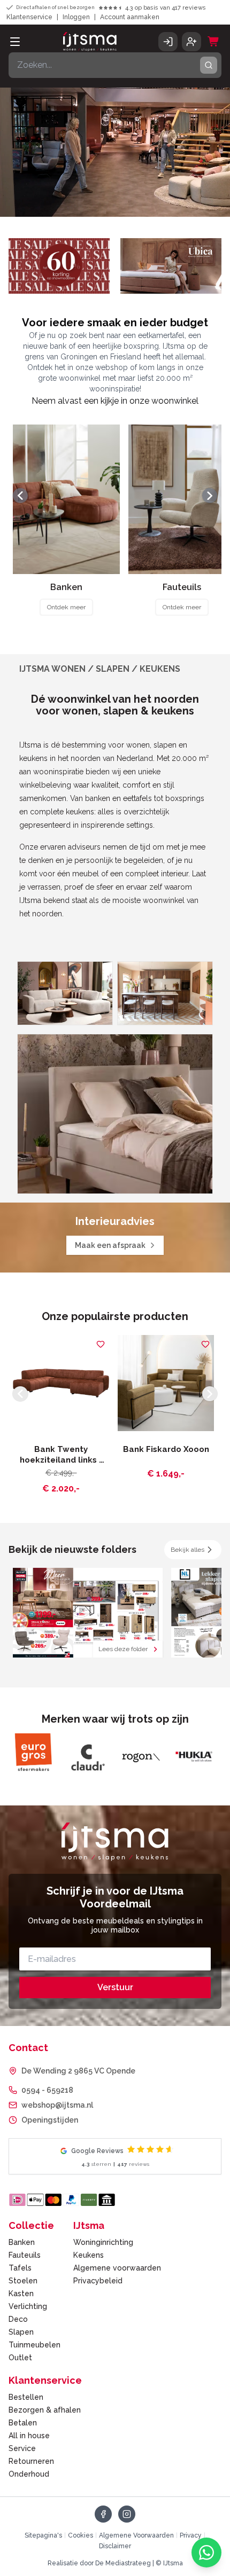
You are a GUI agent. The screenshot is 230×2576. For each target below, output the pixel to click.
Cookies (80, 2535)
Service (22, 2448)
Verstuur (115, 1987)
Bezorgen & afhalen (45, 2410)
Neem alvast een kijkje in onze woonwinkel (115, 401)
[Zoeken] (209, 65)
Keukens (89, 2255)
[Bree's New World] (194, 1757)
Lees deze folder (123, 1649)
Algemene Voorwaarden (136, 2535)
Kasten (21, 2294)
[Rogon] (87, 1757)
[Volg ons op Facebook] (103, 2514)
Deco (18, 2319)
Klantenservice (29, 17)
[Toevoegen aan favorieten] (101, 1344)
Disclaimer (115, 2546)
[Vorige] (20, 496)
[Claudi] (33, 1757)
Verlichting (28, 2306)
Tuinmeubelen (34, 2345)
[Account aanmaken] (191, 42)
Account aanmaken (130, 17)
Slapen (21, 2332)
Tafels (20, 2268)
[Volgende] (210, 496)
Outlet (20, 2358)
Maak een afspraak (110, 1245)
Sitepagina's (43, 2535)
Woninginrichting (103, 2242)
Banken (22, 2242)
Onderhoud (29, 2474)
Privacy (191, 2535)
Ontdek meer (66, 607)
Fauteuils (25, 2255)
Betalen (23, 2423)
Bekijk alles (187, 1550)
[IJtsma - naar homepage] (90, 42)
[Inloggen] (168, 42)
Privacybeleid (98, 2281)
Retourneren (31, 2461)
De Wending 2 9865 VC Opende (78, 2071)
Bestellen (26, 2397)
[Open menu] (15, 42)
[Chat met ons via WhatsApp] (206, 2553)
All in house (29, 2436)
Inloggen (76, 17)
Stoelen (23, 2281)
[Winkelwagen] (213, 42)
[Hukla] (140, 1757)
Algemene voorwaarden (117, 2268)
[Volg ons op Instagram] (127, 2514)
